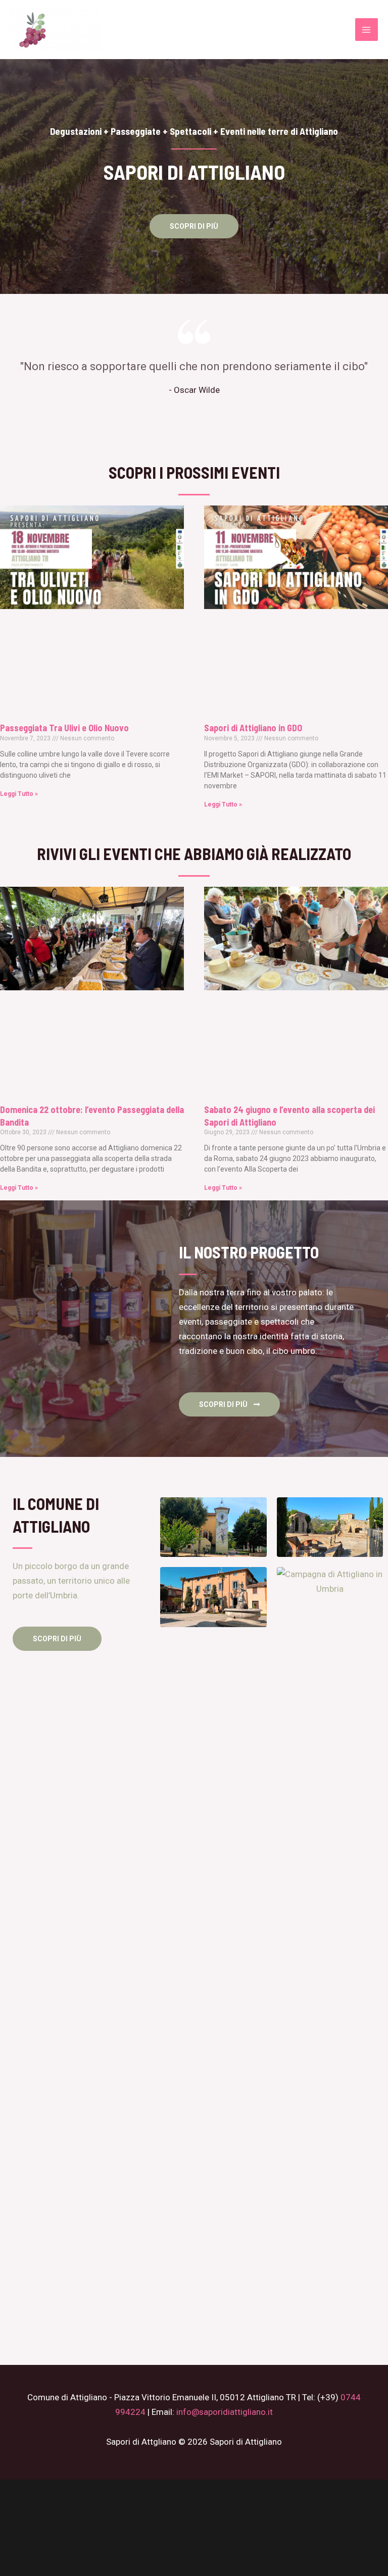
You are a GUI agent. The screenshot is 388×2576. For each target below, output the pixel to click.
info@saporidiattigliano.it (225, 2412)
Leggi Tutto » (19, 794)
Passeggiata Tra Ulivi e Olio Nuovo (64, 728)
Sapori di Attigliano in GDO (253, 728)
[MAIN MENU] (367, 30)
